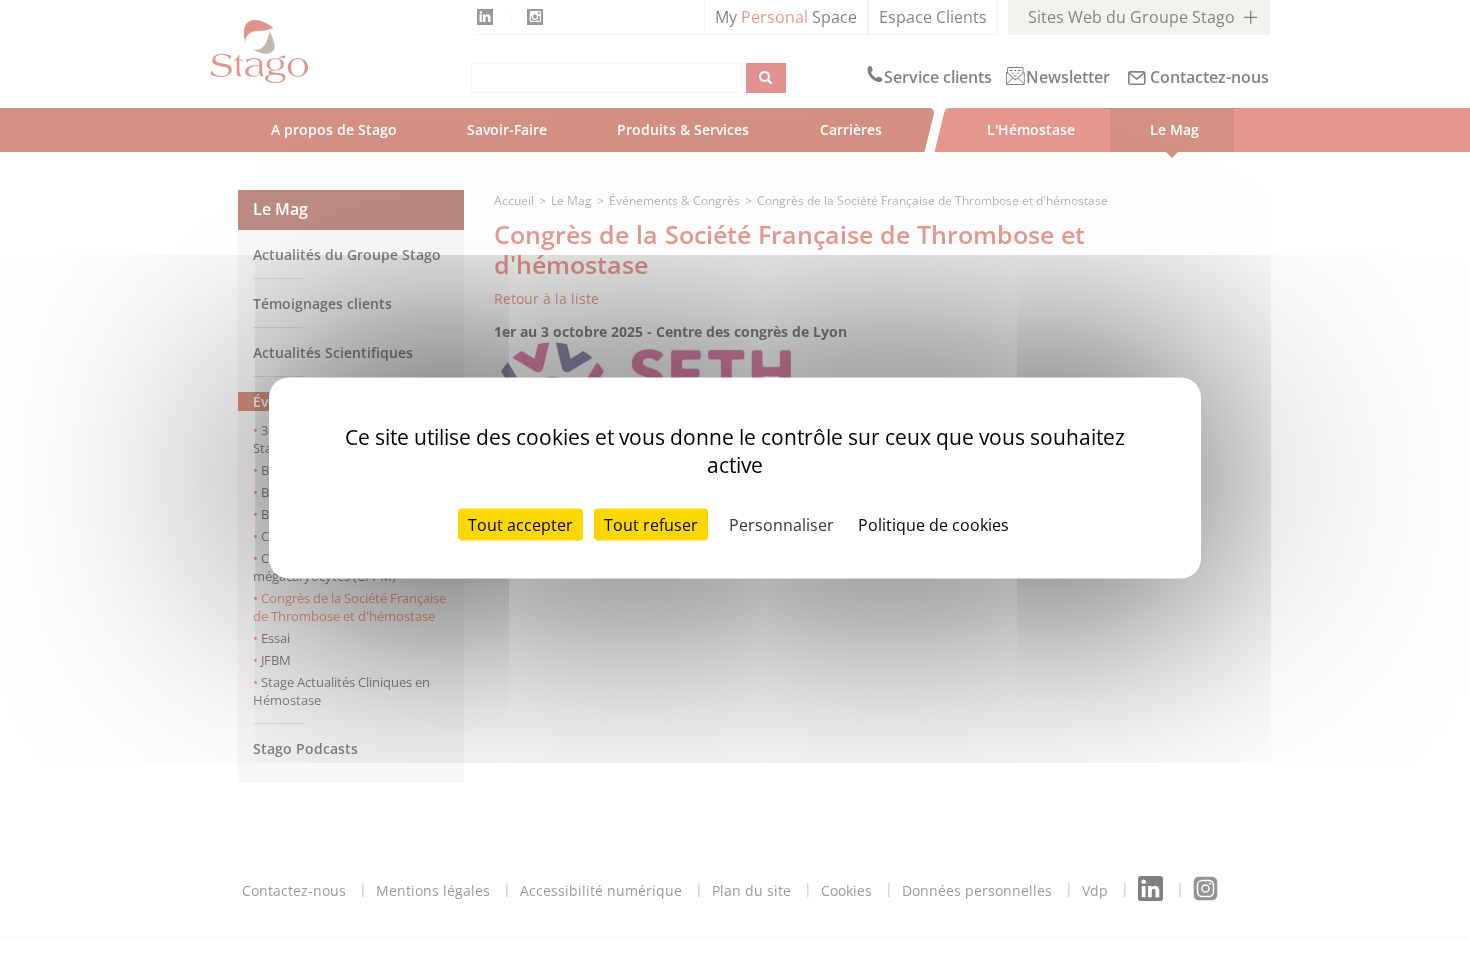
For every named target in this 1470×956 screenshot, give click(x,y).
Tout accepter (520, 525)
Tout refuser (651, 525)
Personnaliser (781, 525)
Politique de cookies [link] (933, 525)
